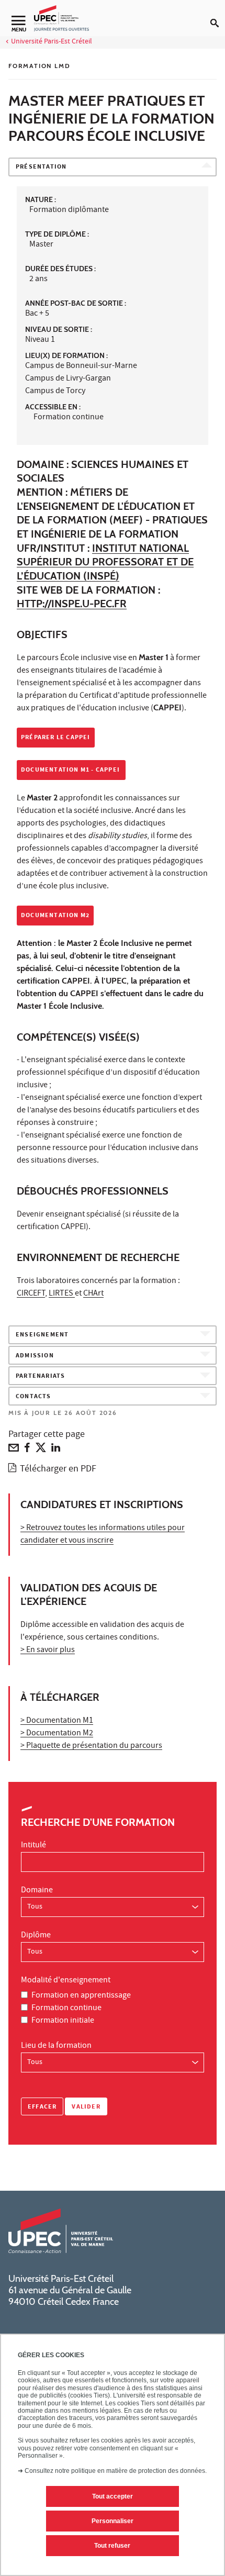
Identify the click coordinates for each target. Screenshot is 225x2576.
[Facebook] (27, 1450)
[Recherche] (218, 15)
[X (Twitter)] (41, 1450)
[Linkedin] (56, 1450)
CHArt (93, 1294)
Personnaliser (113, 2521)
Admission (35, 1356)
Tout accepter (113, 2496)
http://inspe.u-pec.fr (72, 604)
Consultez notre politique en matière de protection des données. (116, 2471)
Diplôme (36, 1936)
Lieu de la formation (56, 2046)
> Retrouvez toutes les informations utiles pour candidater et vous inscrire (103, 1535)
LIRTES (62, 1294)
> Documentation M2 (57, 1734)
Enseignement (42, 1335)
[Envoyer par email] (14, 1450)
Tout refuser (112, 2546)
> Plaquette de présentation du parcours (91, 1746)
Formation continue (66, 2009)
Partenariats (40, 1376)
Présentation (41, 167)
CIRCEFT (31, 1294)
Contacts (33, 1397)
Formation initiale (63, 2021)
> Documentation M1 (57, 1721)
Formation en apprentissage (81, 1996)
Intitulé (33, 1846)
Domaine (37, 1891)
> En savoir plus (48, 1651)
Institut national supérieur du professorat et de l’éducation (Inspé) (105, 562)
